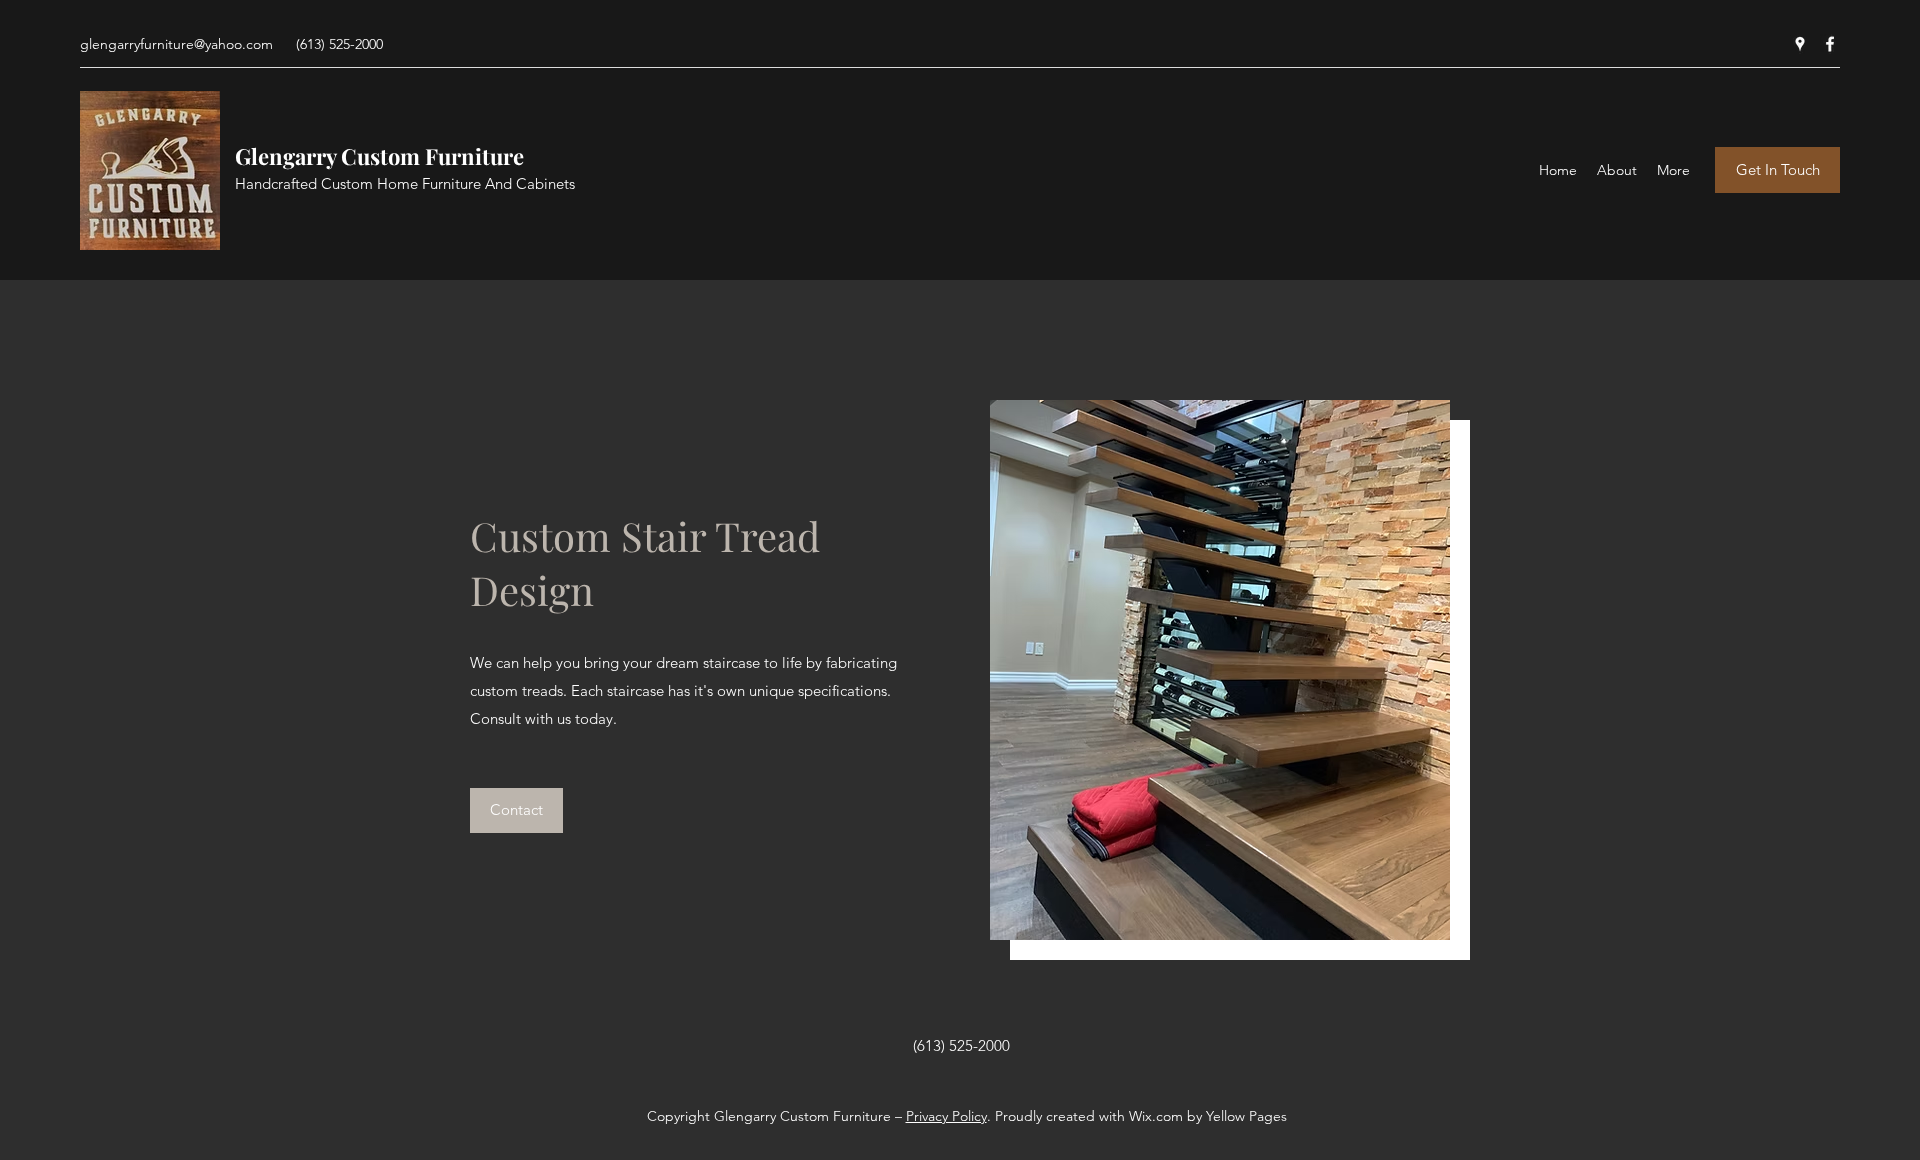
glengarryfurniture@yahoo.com (176, 44)
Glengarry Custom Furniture (379, 156)
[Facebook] (1830, 44)
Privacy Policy (946, 1116)
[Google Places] (1800, 44)
